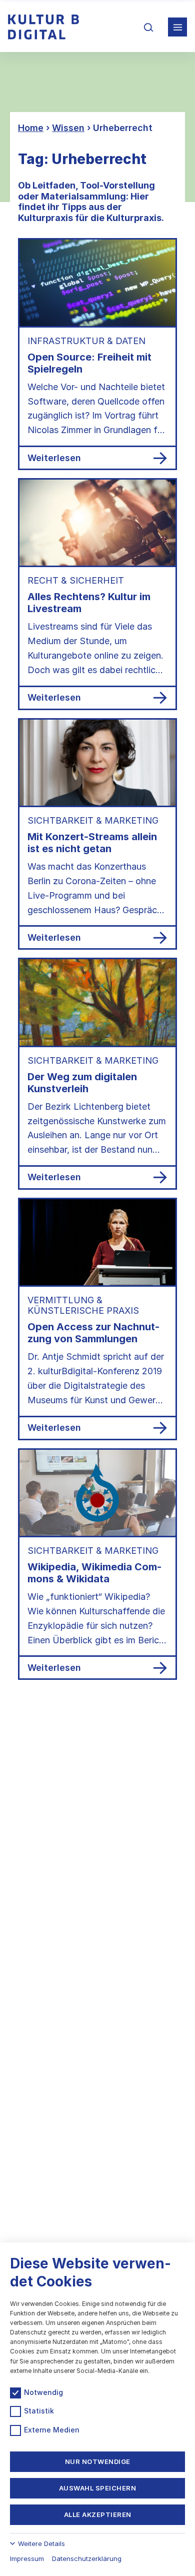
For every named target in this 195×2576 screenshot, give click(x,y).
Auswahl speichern (98, 2488)
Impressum (27, 2558)
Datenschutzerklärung (87, 2558)
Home (31, 128)
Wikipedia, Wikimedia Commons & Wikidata (94, 1573)
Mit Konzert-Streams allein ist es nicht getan (92, 843)
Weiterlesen (54, 458)
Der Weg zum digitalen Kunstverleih (82, 1083)
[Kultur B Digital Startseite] (43, 27)
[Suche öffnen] (148, 27)
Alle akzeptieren (98, 2514)
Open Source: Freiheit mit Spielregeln (89, 363)
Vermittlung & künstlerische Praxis (83, 1305)
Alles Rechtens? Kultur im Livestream (89, 603)
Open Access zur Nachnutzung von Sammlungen (93, 1333)
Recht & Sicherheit (76, 580)
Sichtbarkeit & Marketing (93, 820)
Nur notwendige (98, 2461)
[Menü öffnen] (177, 27)
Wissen (68, 128)
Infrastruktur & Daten (86, 341)
